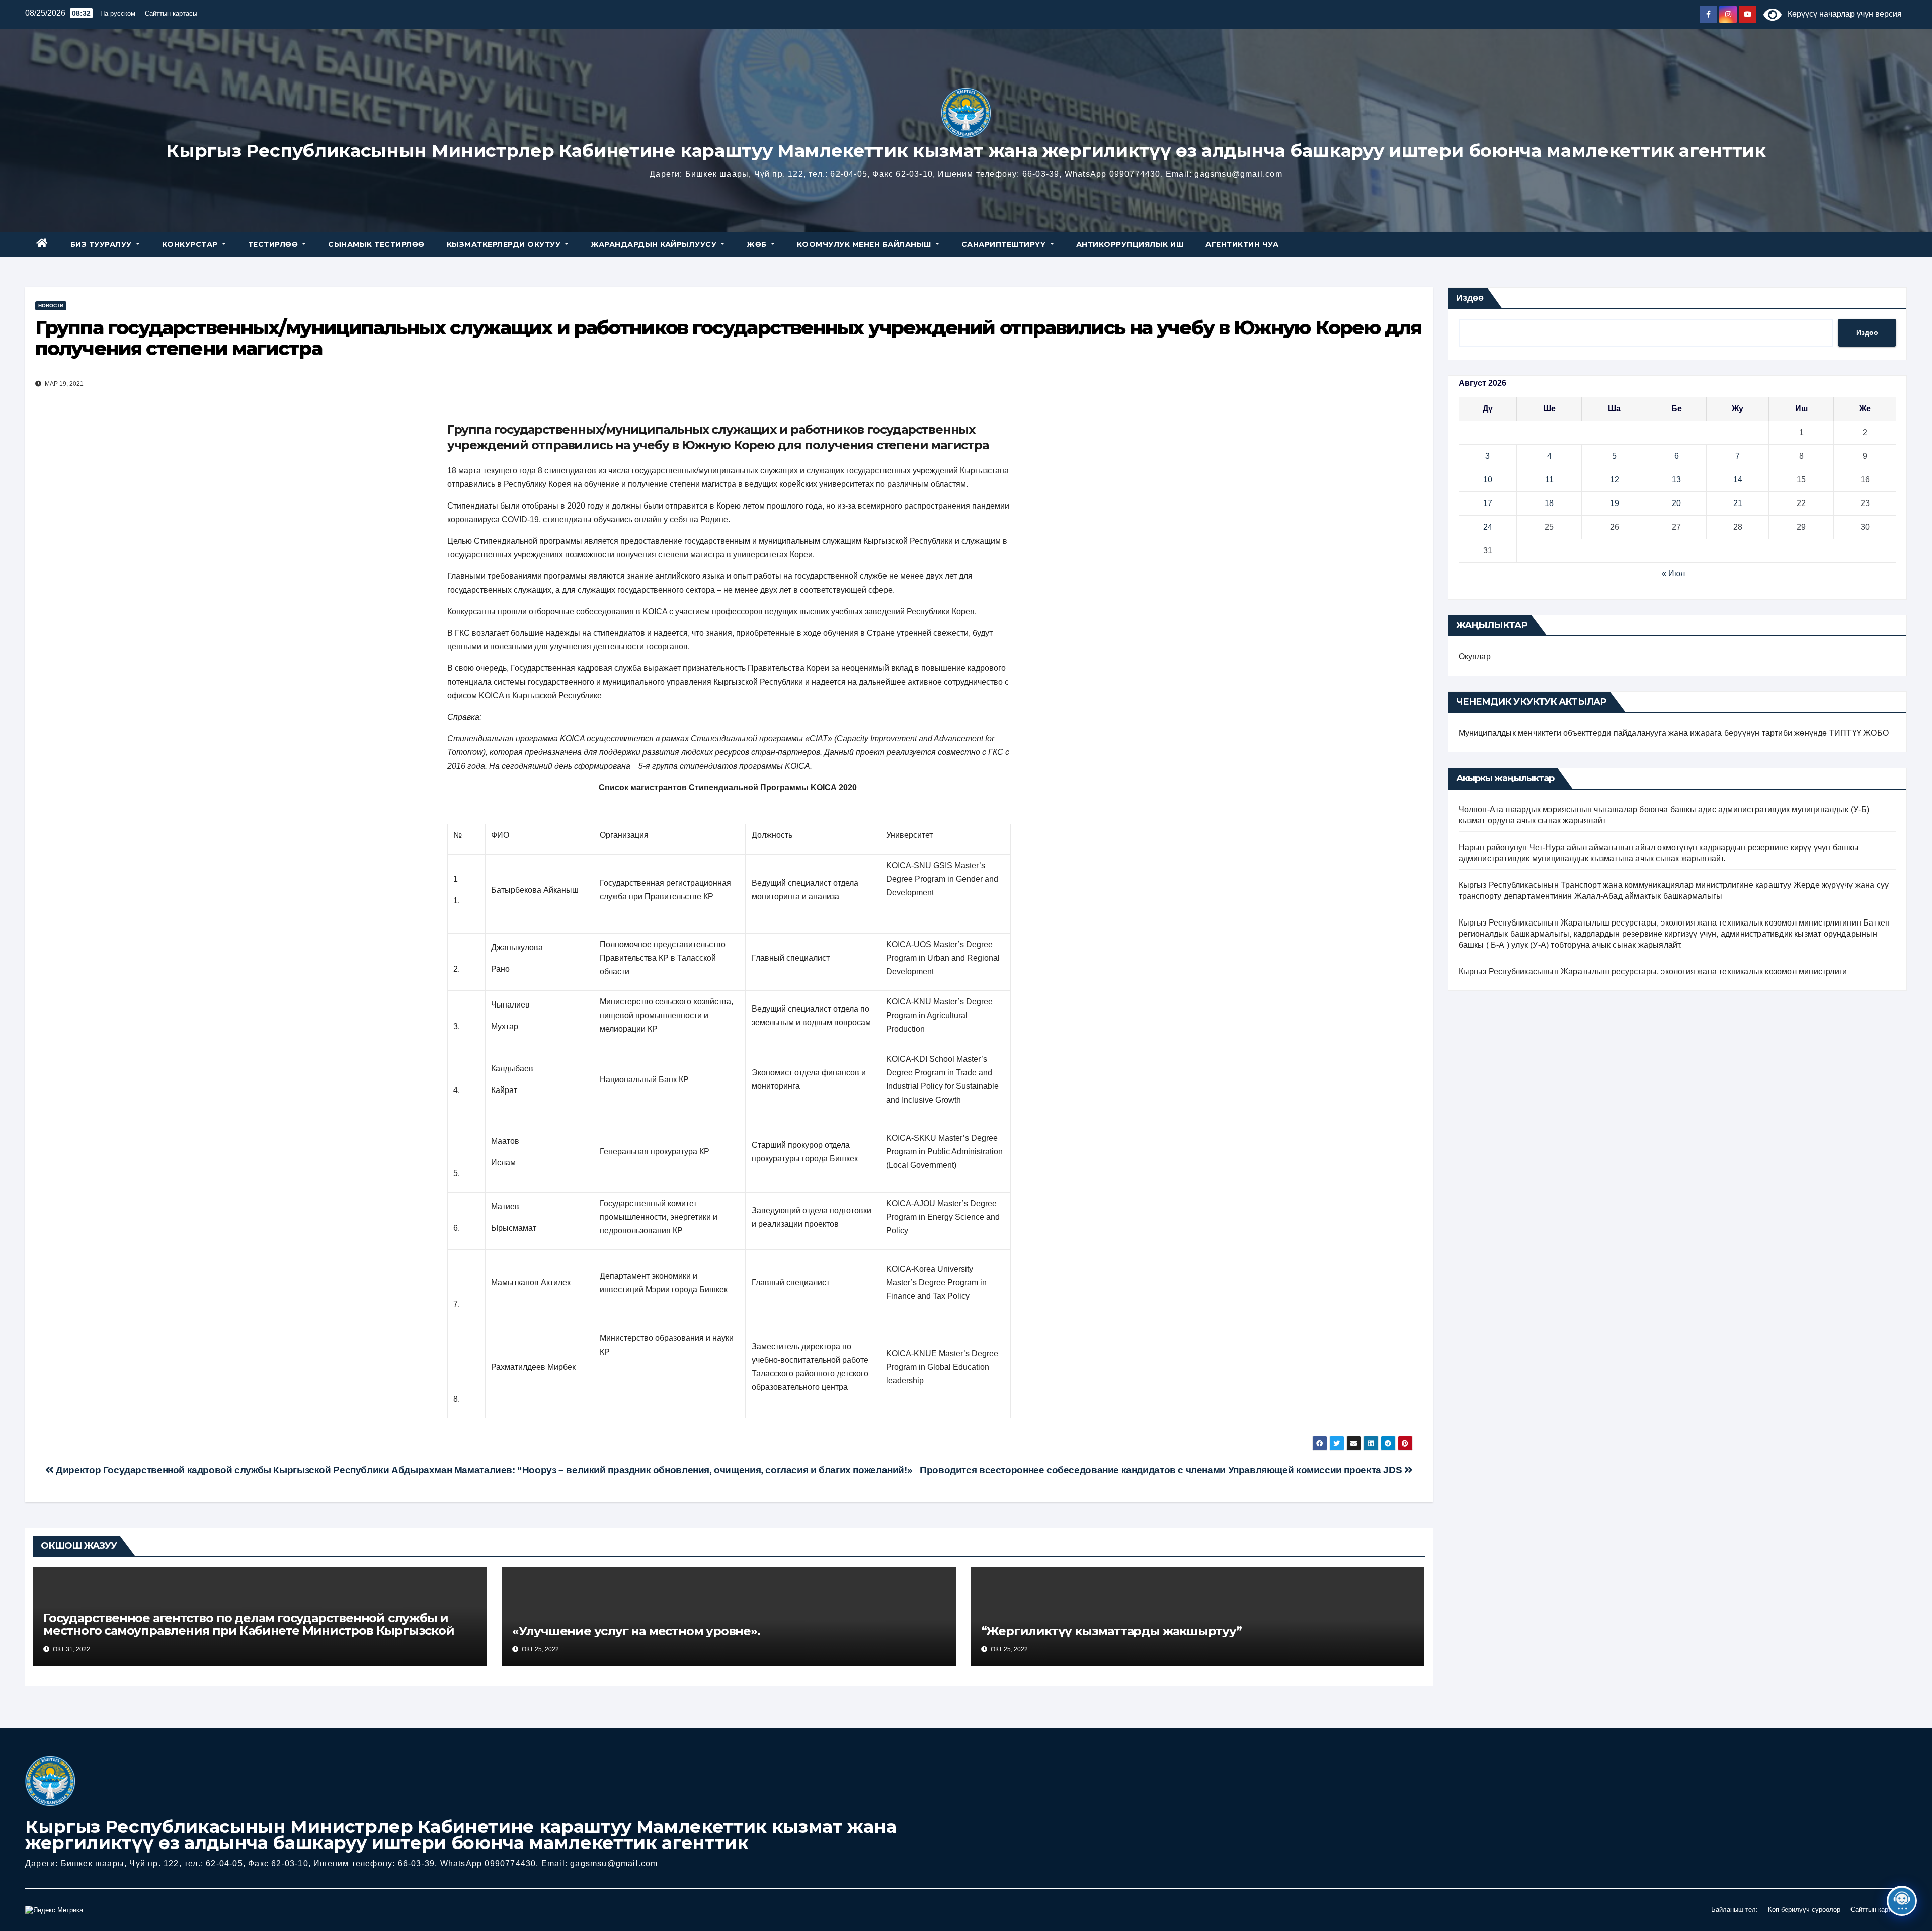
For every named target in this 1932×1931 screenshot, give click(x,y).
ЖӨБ (758, 244)
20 (1676, 503)
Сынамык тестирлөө (376, 244)
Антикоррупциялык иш (1130, 244)
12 (1615, 480)
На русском (118, 13)
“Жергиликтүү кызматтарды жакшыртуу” (1111, 1631)
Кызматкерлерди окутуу (505, 244)
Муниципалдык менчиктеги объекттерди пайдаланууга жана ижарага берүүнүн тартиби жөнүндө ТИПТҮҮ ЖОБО (1674, 733)
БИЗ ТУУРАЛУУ (102, 244)
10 (1488, 480)
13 (1676, 480)
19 (1615, 503)
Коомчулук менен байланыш (865, 244)
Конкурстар (191, 244)
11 (1549, 480)
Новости (51, 306)
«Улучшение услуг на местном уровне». (636, 1631)
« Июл (1673, 574)
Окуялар (1475, 657)
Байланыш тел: (1735, 1910)
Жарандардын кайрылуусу (655, 244)
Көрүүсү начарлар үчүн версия (1842, 14)
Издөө (1470, 298)
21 (1738, 503)
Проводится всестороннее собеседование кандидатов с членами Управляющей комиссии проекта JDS (1162, 1470)
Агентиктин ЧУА (1242, 244)
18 (1549, 503)
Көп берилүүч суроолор (1804, 1910)
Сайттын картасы (171, 13)
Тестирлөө (274, 244)
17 (1488, 503)
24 (1488, 527)
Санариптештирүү (1005, 244)
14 (1738, 480)
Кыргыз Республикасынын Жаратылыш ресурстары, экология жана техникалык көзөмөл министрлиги (1653, 972)
